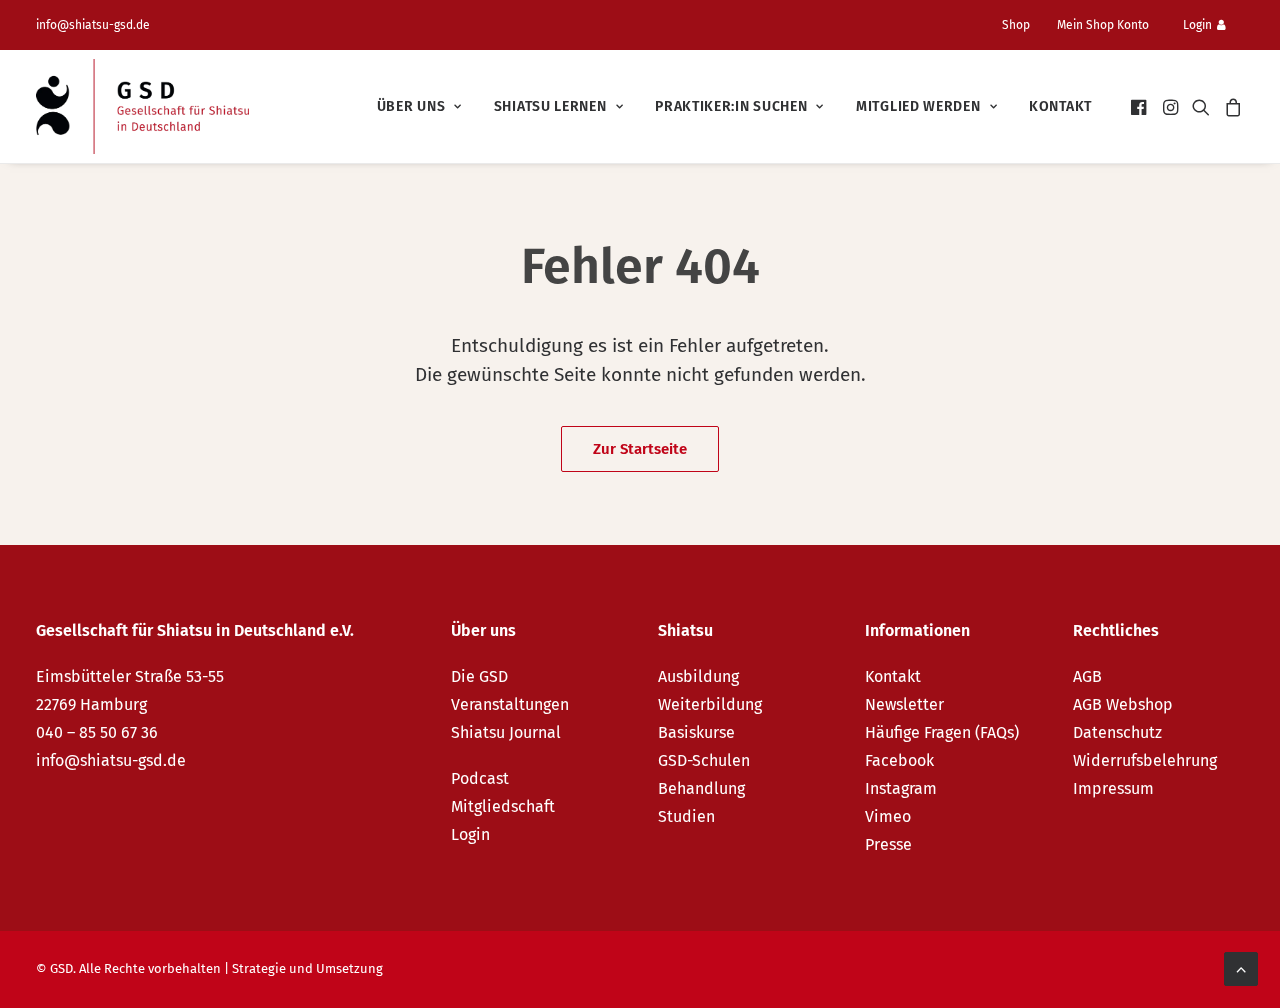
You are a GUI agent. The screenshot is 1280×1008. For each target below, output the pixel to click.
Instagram (901, 788)
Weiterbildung (710, 704)
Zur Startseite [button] (640, 449)
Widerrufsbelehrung (1145, 760)
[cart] (1230, 106)
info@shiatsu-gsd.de (93, 25)
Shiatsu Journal (506, 732)
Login (1197, 25)
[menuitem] (1024, 25)
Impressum (1113, 788)
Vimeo (888, 816)
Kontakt (1060, 106)
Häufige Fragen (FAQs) (942, 732)
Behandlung (701, 788)
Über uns (411, 106)
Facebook (899, 760)
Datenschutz (1117, 732)
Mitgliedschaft (503, 806)
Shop (1016, 25)
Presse (888, 844)
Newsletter (904, 704)
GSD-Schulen (704, 760)
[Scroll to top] (1241, 967)
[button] (1140, 106)
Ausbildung (698, 676)
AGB (1087, 676)
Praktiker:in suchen (731, 106)
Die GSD (479, 676)
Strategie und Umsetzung (307, 968)
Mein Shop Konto (1103, 25)
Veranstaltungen (510, 704)
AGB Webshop (1123, 704)
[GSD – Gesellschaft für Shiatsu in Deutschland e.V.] (142, 106)
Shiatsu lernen (550, 106)
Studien (686, 816)
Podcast (480, 778)
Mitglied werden (918, 106)
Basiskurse (696, 732)
